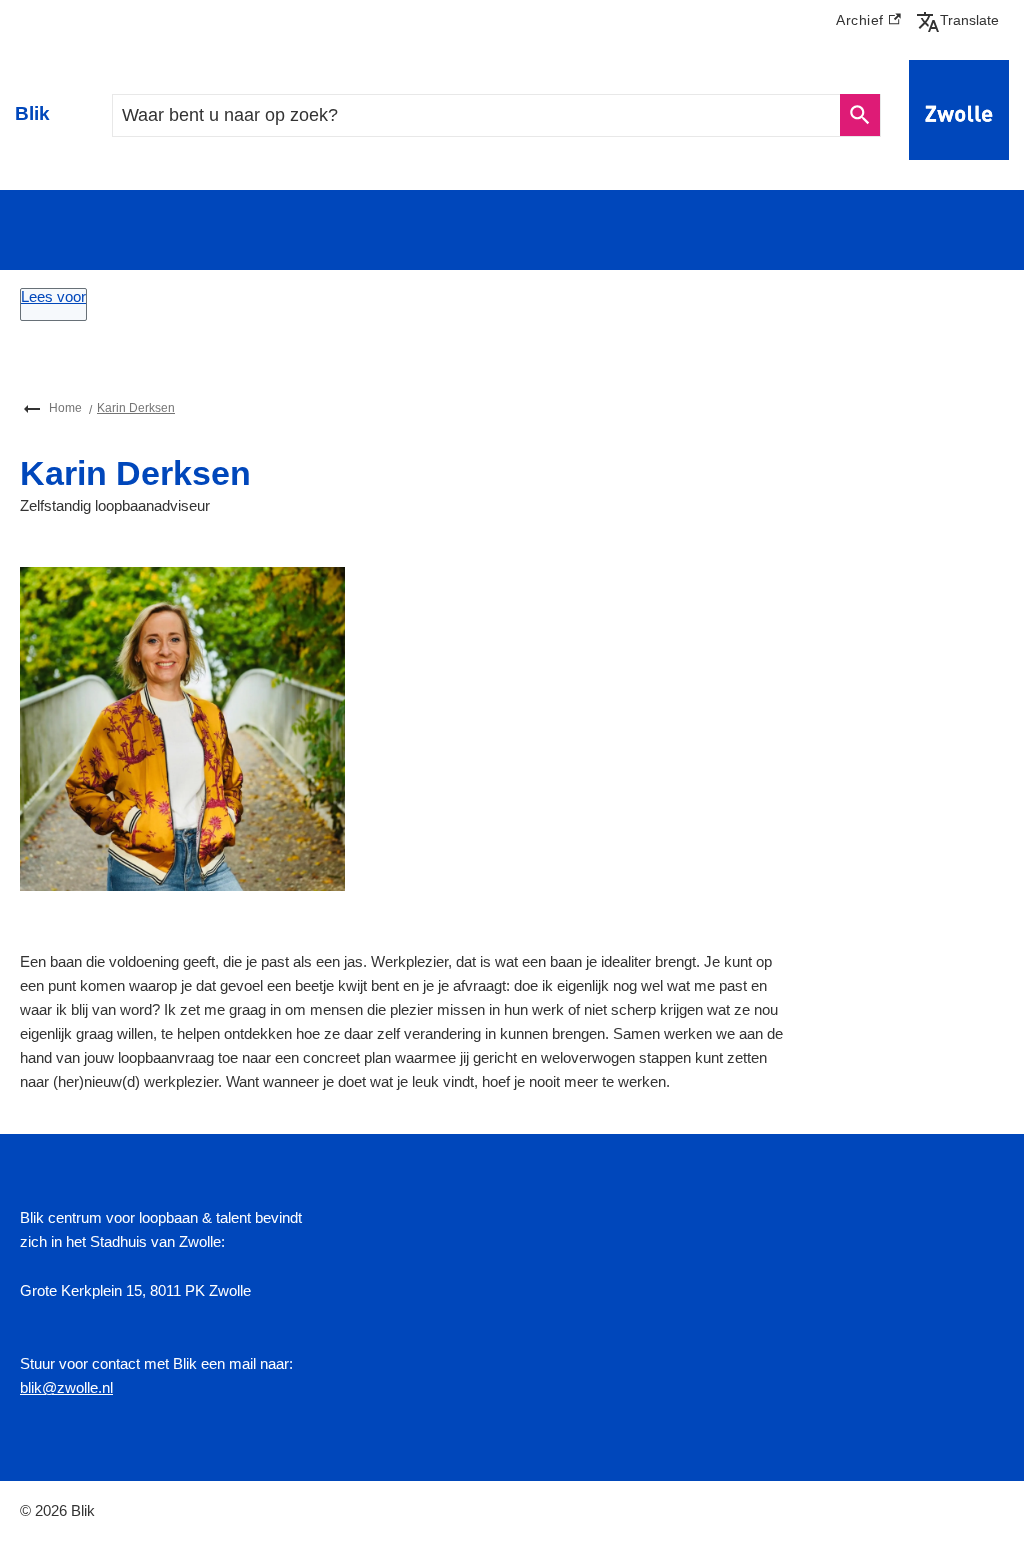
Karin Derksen (136, 408)
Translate (962, 20)
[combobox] (476, 115)
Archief (868, 23)
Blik (32, 113)
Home (65, 408)
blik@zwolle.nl (66, 1387)
